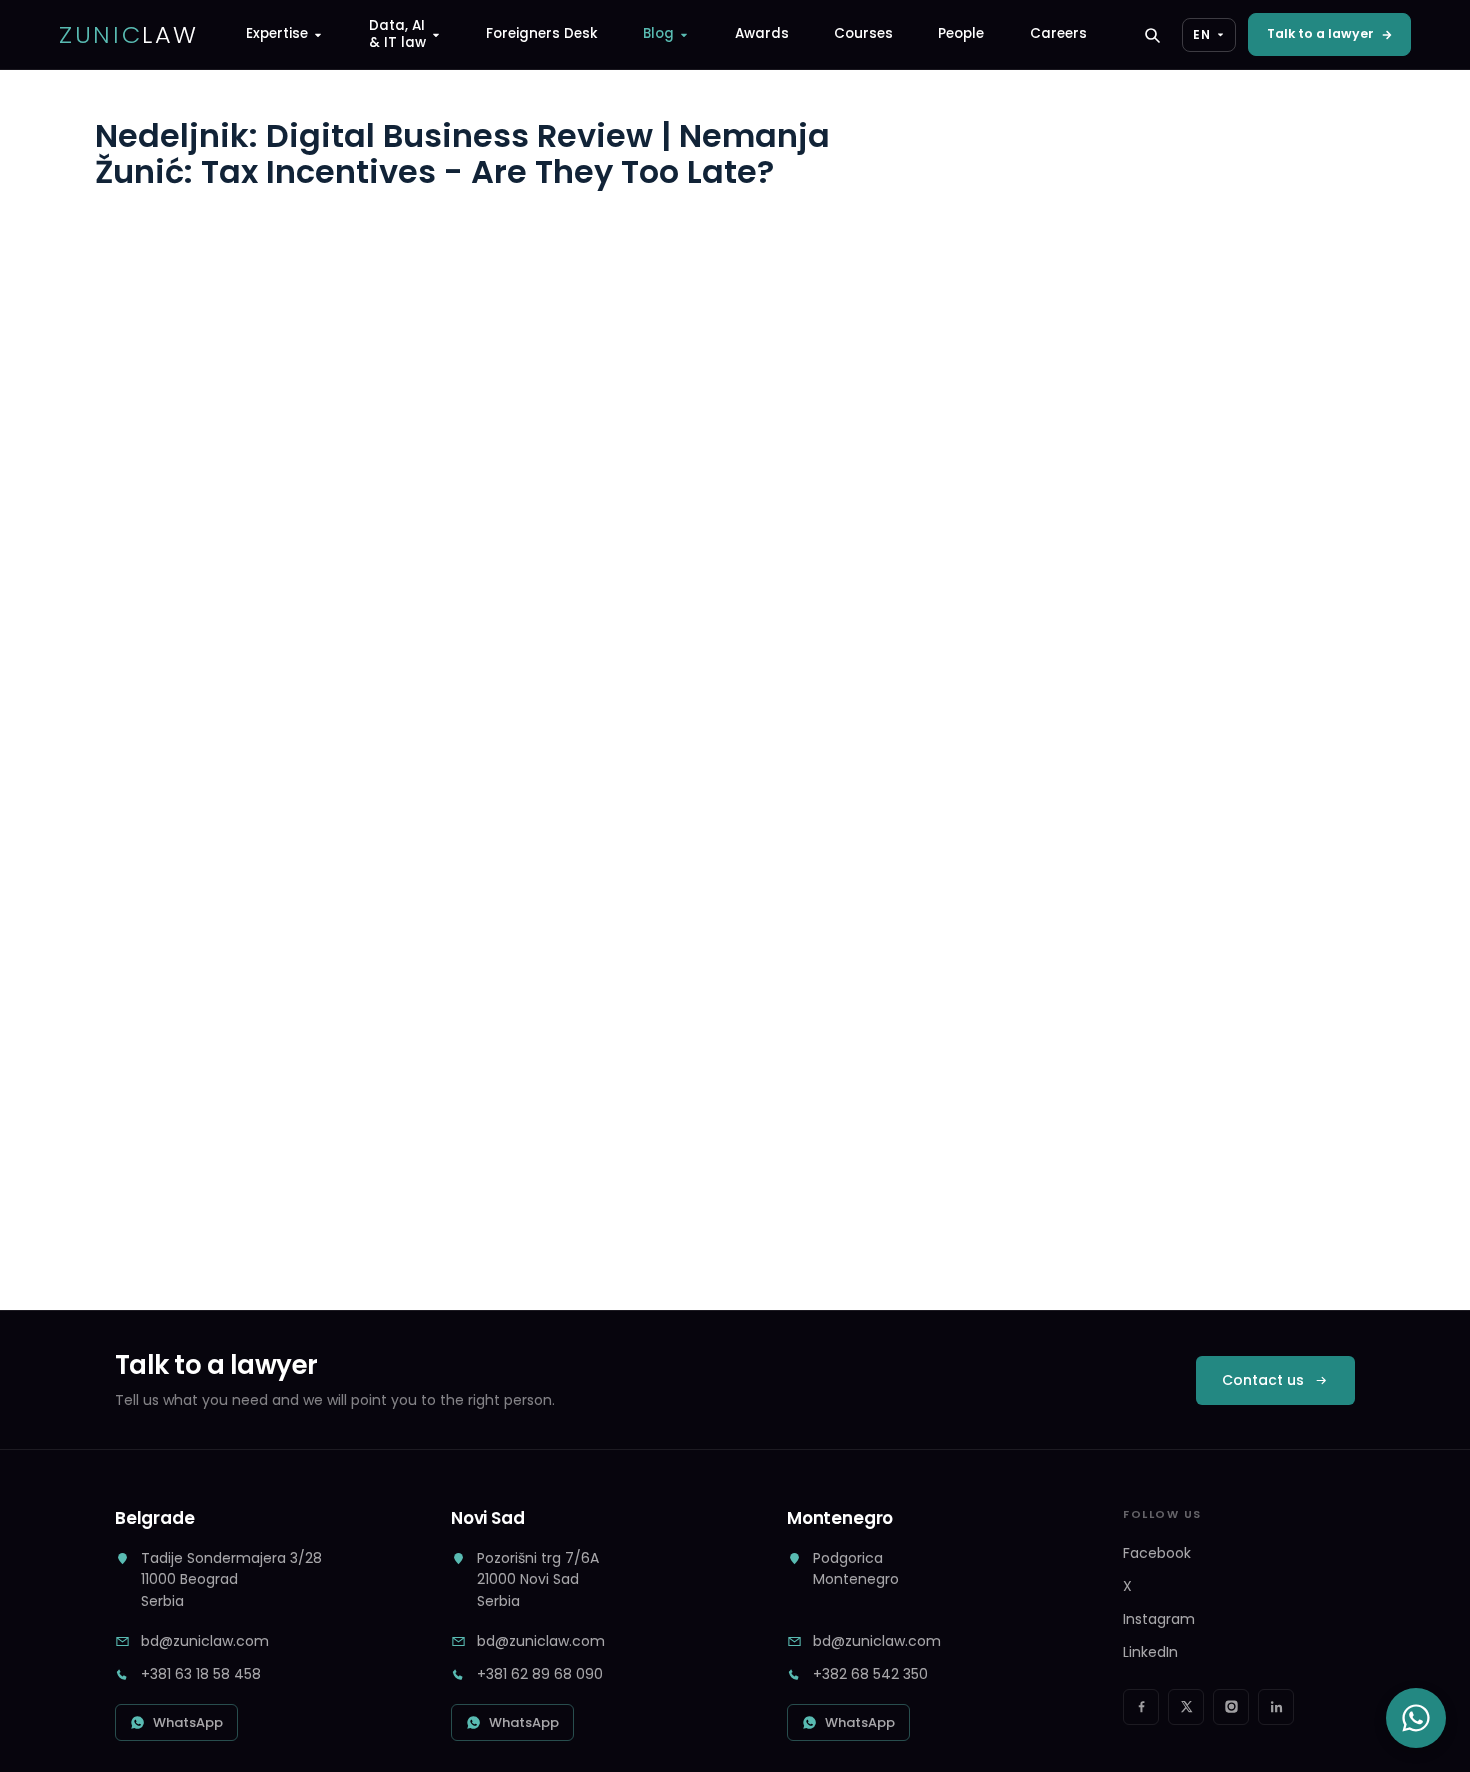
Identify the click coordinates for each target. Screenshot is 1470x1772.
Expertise (277, 33)
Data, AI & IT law (397, 34)
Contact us (1263, 1380)
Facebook (1157, 1553)
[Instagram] (1231, 1707)
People (961, 33)
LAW (129, 35)
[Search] (1152, 35)
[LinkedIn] (1276, 1707)
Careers (1058, 33)
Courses (863, 33)
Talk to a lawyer (1320, 33)
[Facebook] (1141, 1707)
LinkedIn (1150, 1652)
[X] (1186, 1707)
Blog (658, 33)
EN (1201, 34)
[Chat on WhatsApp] (1416, 1718)
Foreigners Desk (542, 33)
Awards (762, 33)
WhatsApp (188, 1722)
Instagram (1159, 1619)
